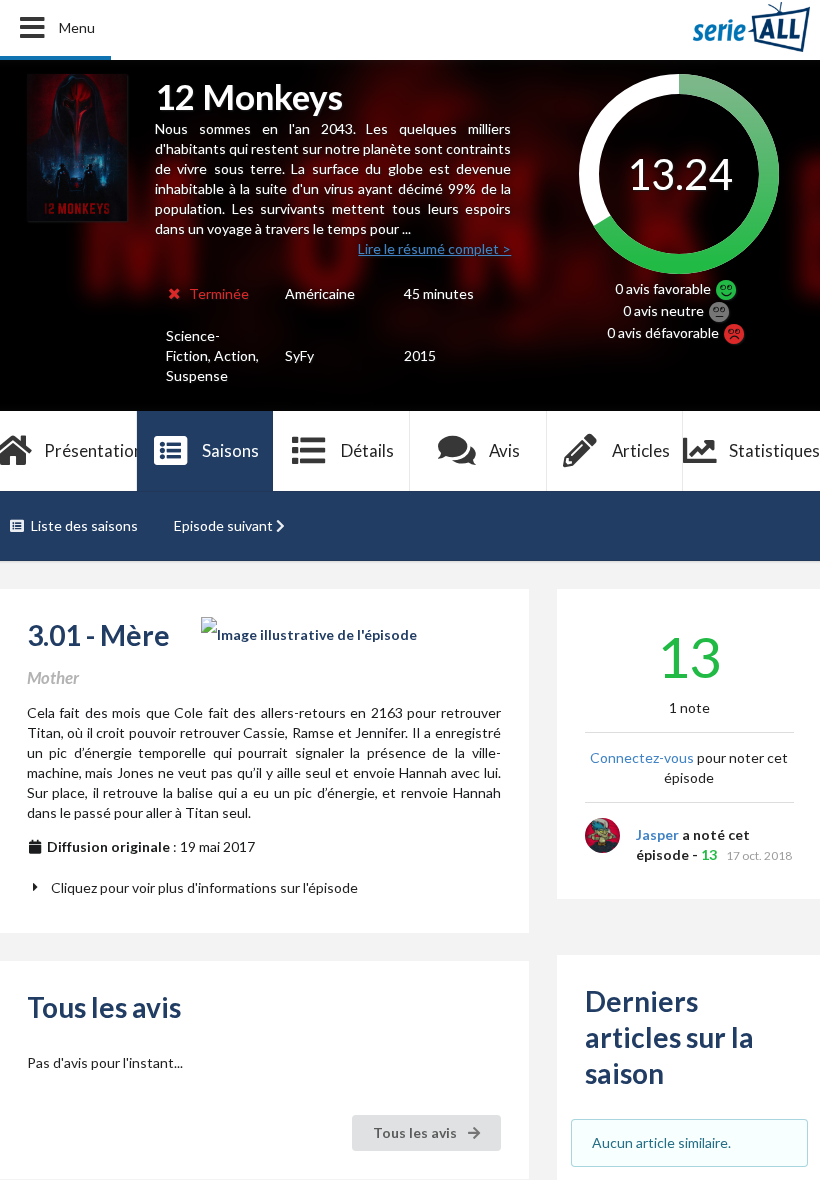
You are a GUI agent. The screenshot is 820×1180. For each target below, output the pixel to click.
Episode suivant (223, 525)
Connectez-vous (642, 757)
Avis (504, 450)
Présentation (90, 450)
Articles (641, 450)
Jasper (657, 834)
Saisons (230, 450)
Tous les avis (416, 1132)
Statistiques (774, 450)
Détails (367, 450)
